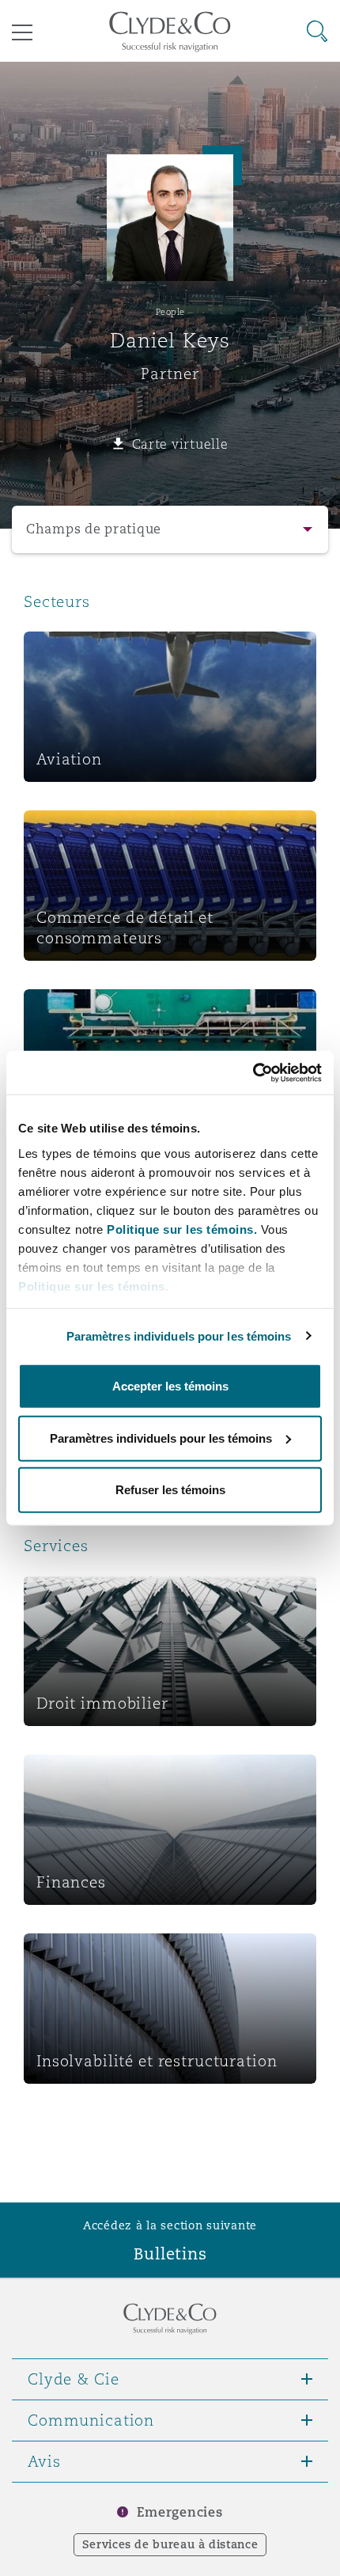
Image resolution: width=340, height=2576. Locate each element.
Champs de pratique (94, 529)
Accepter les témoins (170, 1386)
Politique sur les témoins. (182, 1229)
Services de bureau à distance (170, 2544)
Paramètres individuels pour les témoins (179, 1335)
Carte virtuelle (180, 444)
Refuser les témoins (170, 1490)
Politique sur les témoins (92, 1286)
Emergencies (179, 2512)
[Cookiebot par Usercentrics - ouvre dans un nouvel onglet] (253, 1072)
